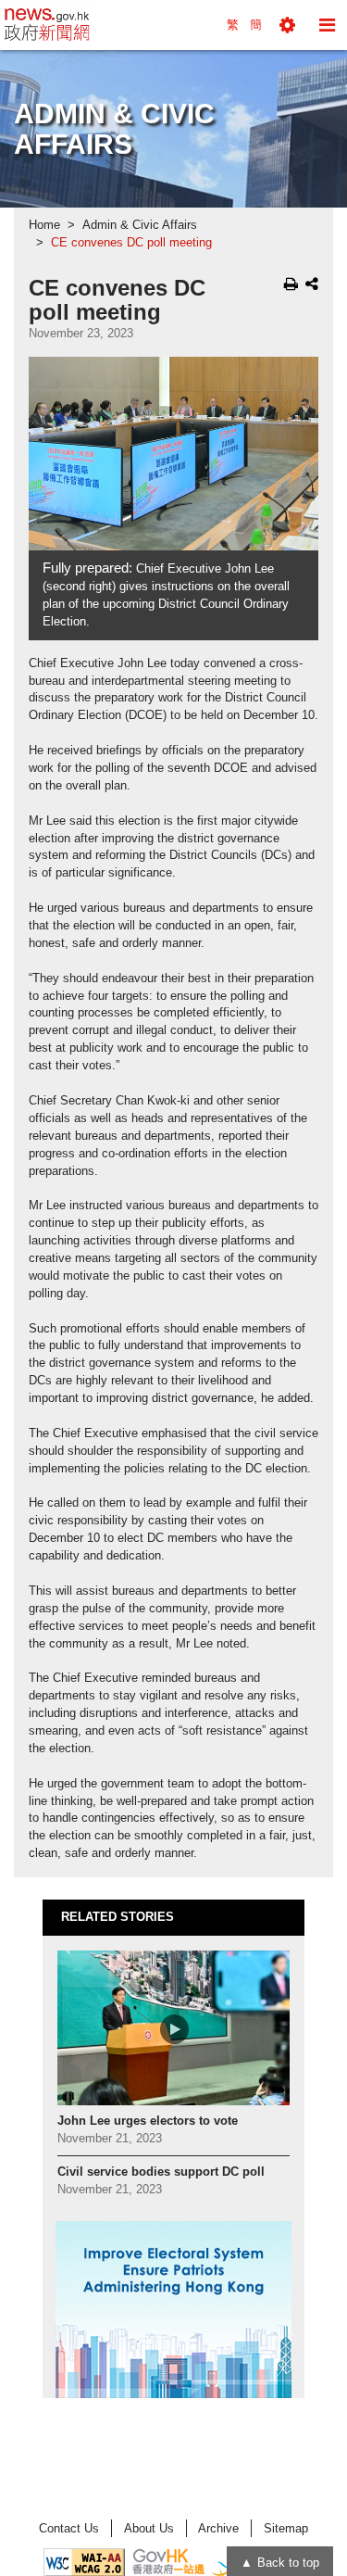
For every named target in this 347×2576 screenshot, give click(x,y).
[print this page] (291, 284)
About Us (149, 2528)
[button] (287, 25)
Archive (218, 2528)
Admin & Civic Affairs (140, 225)
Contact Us (69, 2528)
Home (44, 225)
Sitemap (286, 2528)
